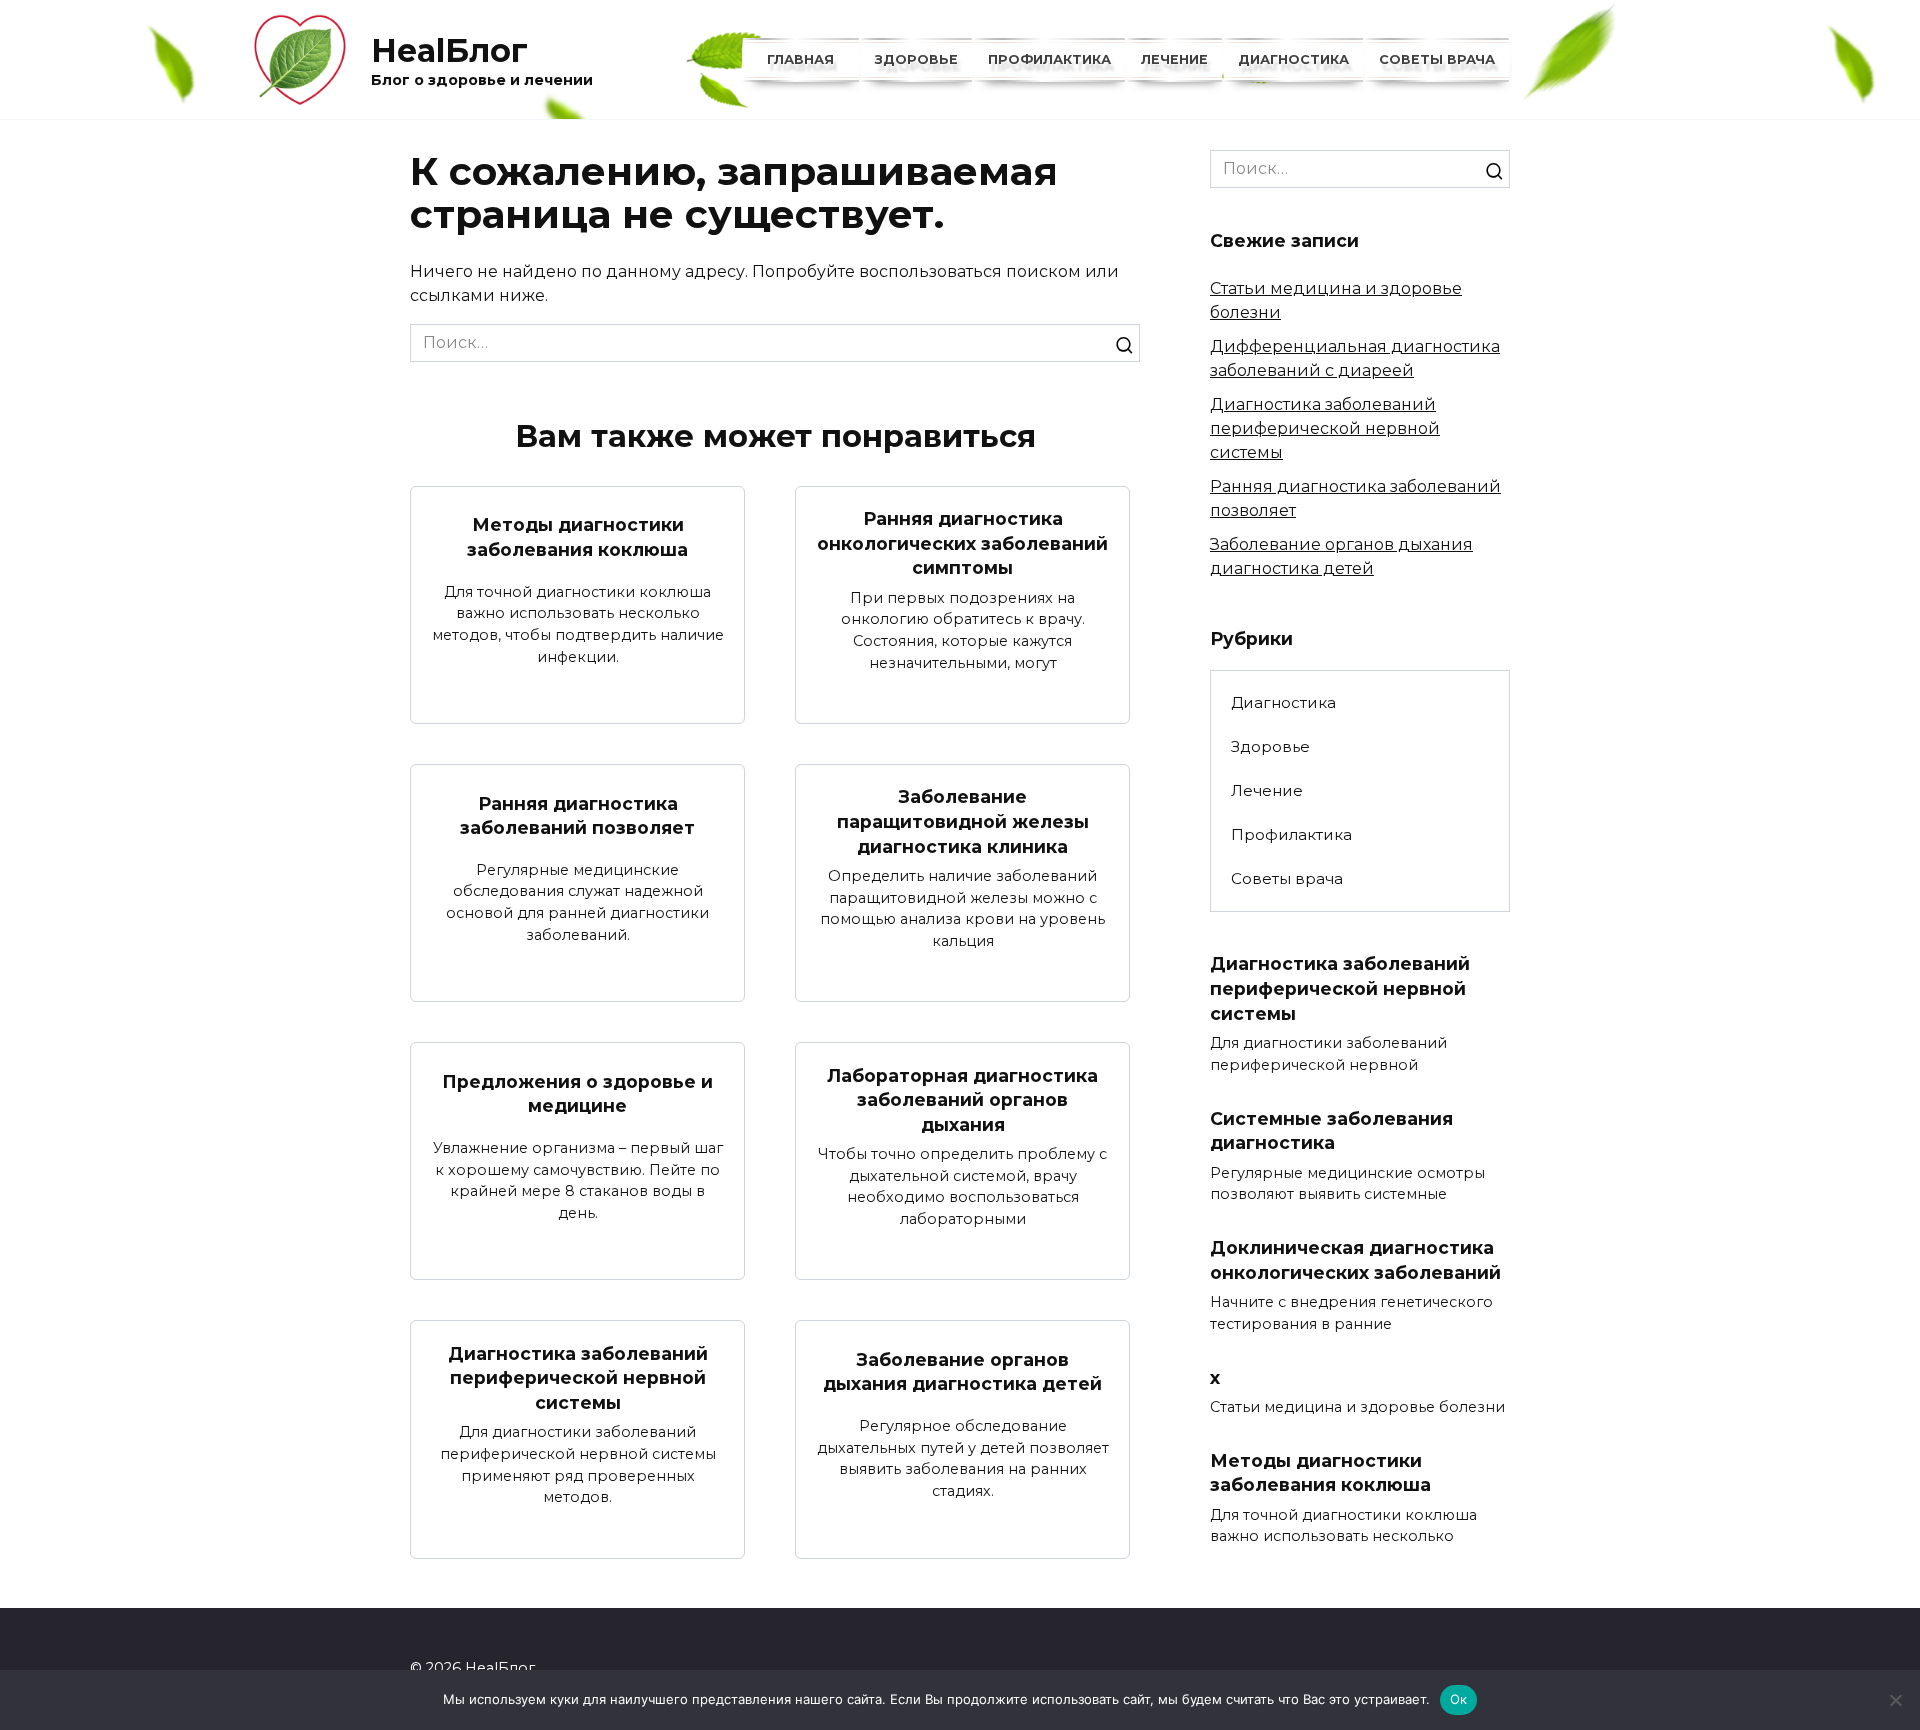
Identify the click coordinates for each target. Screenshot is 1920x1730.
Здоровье (916, 59)
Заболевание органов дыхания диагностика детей (962, 1372)
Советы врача (1437, 59)
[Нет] (1895, 1700)
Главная (800, 59)
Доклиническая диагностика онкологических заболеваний (1355, 1260)
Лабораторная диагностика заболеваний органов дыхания (962, 1099)
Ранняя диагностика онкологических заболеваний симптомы (962, 543)
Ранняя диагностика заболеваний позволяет (577, 815)
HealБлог (449, 50)
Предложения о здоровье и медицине (577, 1093)
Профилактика (1049, 59)
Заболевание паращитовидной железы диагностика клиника (963, 821)
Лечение (1174, 59)
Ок (1459, 1699)
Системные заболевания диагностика (1331, 1130)
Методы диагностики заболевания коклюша (577, 537)
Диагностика (1293, 59)
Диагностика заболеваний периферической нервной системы (578, 1377)
